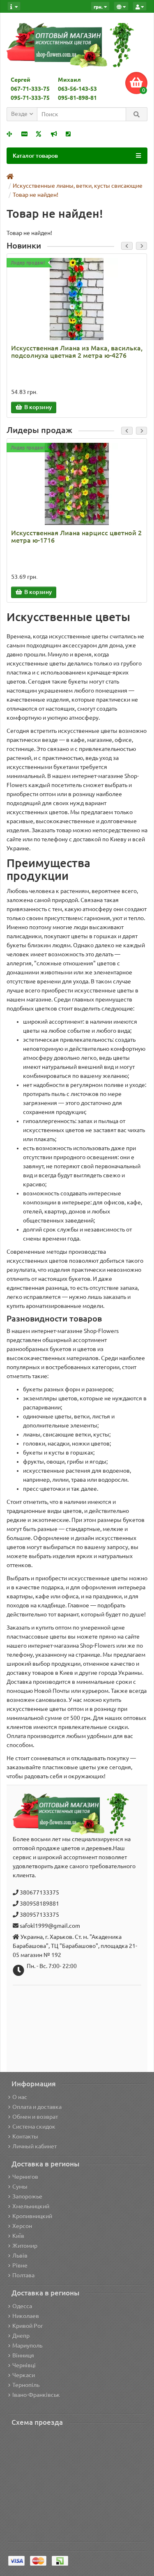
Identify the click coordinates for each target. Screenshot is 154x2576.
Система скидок (34, 2127)
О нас (20, 2097)
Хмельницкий (31, 2206)
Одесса (22, 2306)
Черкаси (24, 2375)
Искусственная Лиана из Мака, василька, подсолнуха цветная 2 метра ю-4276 (77, 352)
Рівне (20, 2265)
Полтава (23, 2275)
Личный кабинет (34, 2146)
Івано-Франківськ (36, 2395)
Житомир (25, 2246)
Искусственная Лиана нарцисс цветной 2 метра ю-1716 (76, 536)
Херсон (22, 2226)
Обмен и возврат (35, 2117)
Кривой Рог (28, 2326)
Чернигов (25, 2177)
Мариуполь (27, 2346)
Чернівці (24, 2365)
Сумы (20, 2187)
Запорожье (27, 2196)
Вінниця (23, 2355)
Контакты (25, 2136)
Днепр (21, 2336)
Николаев (26, 2316)
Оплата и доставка (37, 2107)
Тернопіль (26, 2385)
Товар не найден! (36, 195)
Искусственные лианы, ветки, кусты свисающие (78, 186)
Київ (18, 2236)
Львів (20, 2256)
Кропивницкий (32, 2216)
